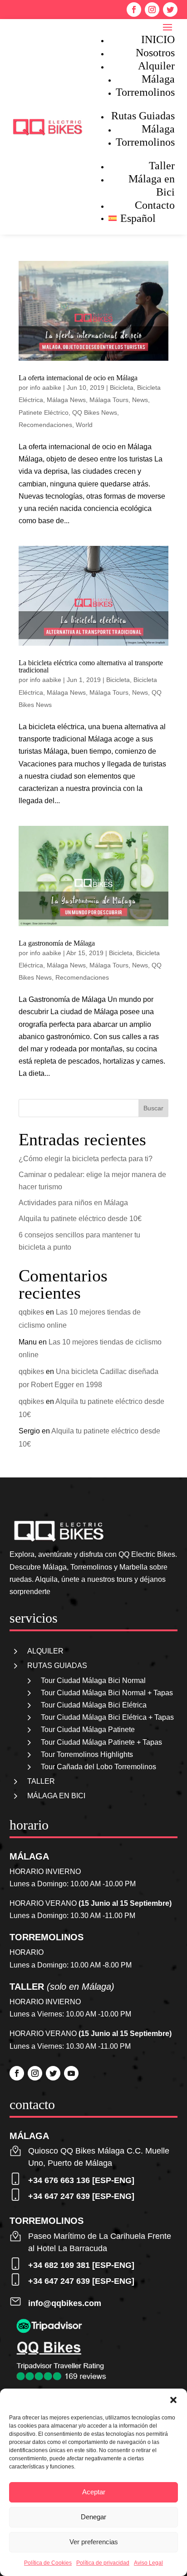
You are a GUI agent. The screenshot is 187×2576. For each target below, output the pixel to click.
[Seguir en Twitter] (170, 10)
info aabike (46, 388)
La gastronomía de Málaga (57, 943)
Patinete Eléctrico (44, 412)
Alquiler (156, 66)
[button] (173, 2400)
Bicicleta (122, 388)
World (84, 425)
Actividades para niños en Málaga (73, 1203)
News (140, 400)
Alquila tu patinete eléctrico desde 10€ (80, 1219)
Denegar (93, 2517)
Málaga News (66, 400)
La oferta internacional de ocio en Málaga (78, 378)
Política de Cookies (48, 2563)
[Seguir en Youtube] (71, 2073)
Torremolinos (145, 92)
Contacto (155, 205)
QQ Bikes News (95, 412)
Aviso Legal (148, 2563)
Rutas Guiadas (143, 116)
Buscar (153, 1108)
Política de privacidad (103, 2563)
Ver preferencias (94, 2542)
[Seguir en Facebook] (134, 10)
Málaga (158, 79)
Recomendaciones (45, 425)
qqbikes (31, 1312)
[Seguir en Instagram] (152, 10)
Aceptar (94, 2492)
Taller (162, 166)
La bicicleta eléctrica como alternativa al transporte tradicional (91, 666)
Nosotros (155, 53)
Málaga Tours (109, 400)
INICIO (158, 39)
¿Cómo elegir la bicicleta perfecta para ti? (86, 1159)
